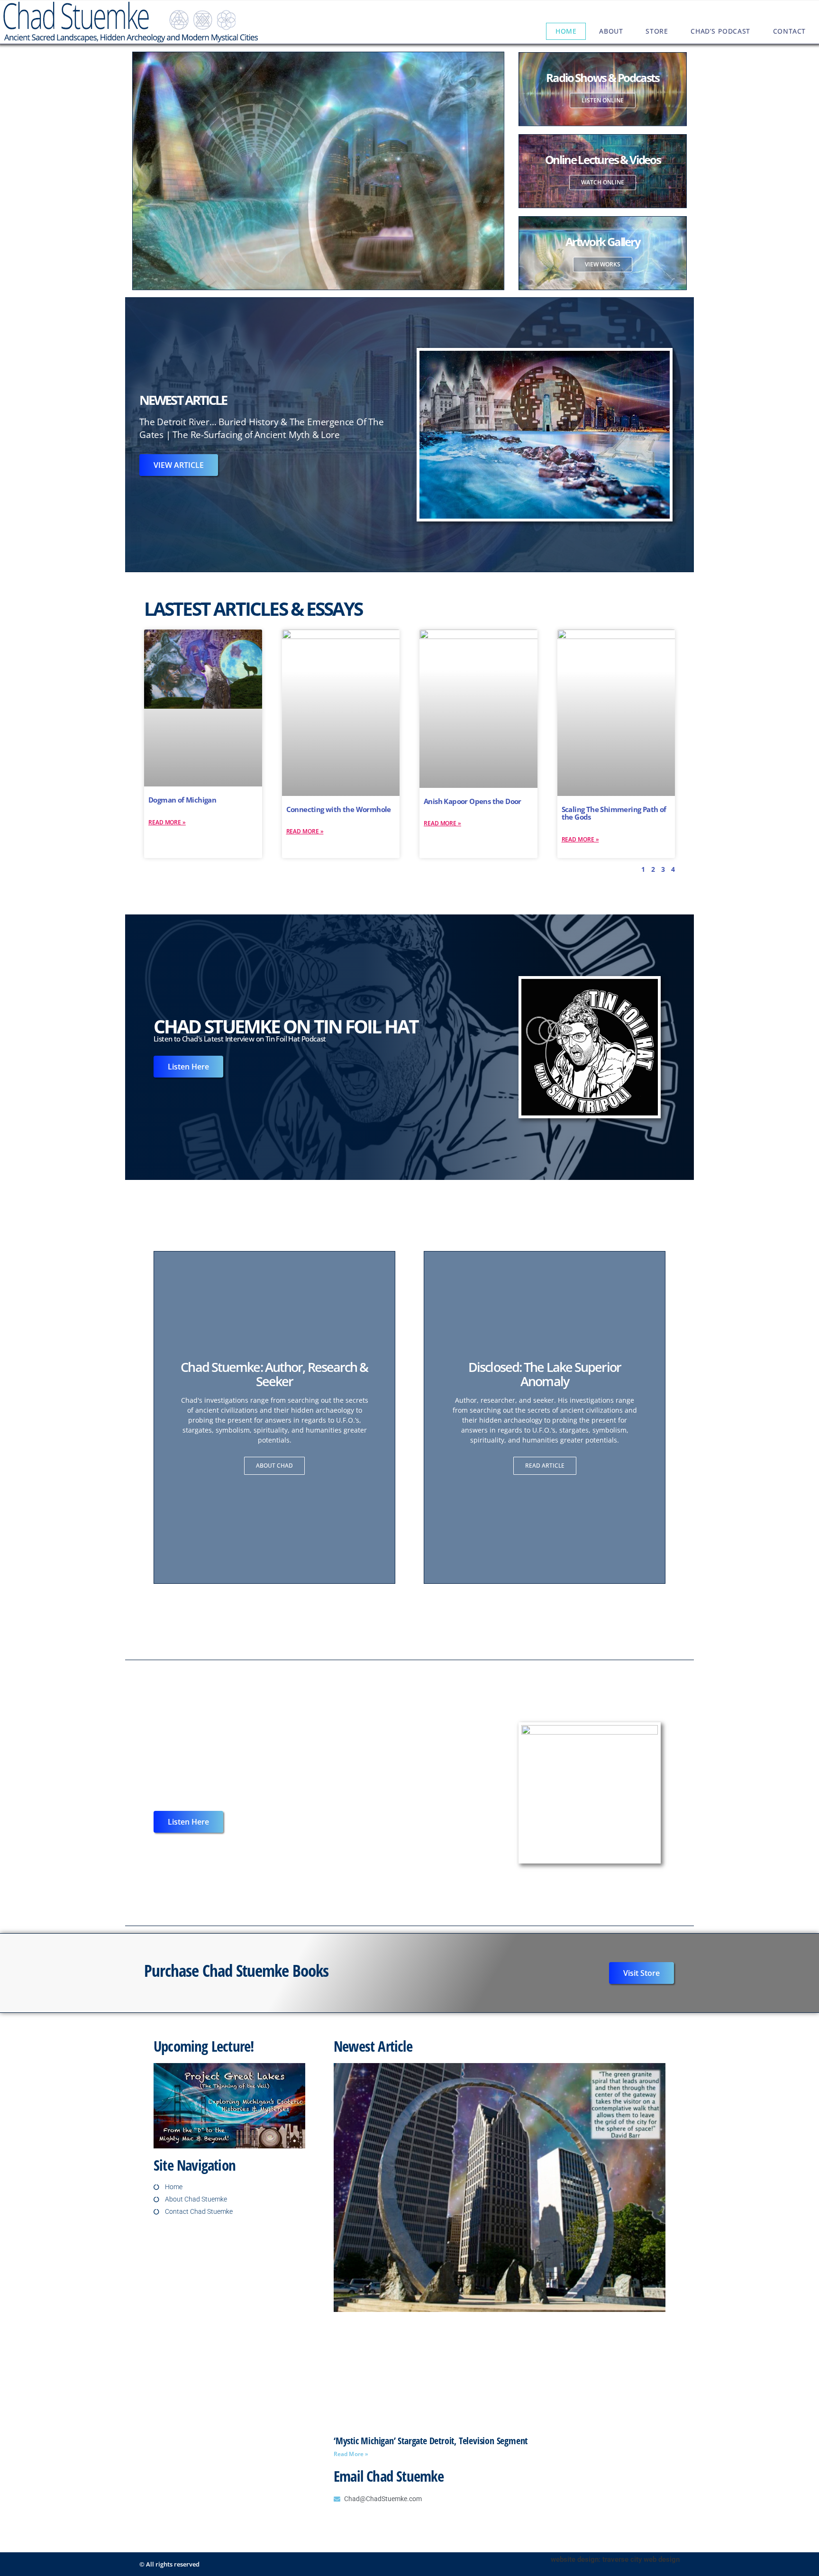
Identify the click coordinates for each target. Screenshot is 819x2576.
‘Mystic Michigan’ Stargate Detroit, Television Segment (431, 2441)
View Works (603, 264)
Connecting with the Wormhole (339, 809)
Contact (789, 31)
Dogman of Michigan (182, 800)
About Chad (274, 1466)
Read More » (167, 822)
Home (566, 31)
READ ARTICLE (545, 1466)
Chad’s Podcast (720, 31)
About (611, 31)
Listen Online (603, 100)
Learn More (241, 222)
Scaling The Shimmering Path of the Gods (614, 813)
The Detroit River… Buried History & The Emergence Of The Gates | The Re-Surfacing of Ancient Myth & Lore (262, 428)
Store (657, 31)
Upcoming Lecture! (204, 2046)
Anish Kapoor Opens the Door (473, 801)
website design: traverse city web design (615, 2559)
